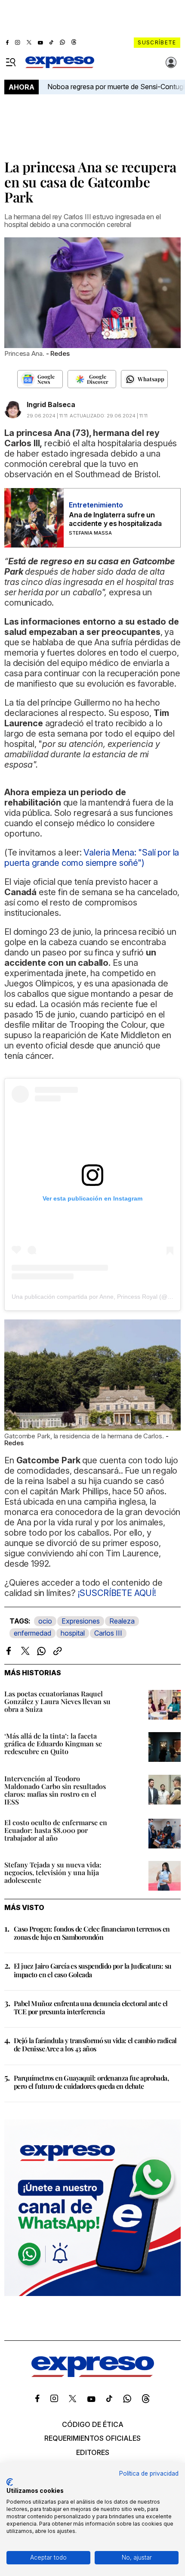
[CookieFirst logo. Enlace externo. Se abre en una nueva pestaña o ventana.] (10, 2482)
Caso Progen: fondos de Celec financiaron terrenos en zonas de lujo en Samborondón (92, 1933)
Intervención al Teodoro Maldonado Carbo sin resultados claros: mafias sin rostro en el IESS (55, 1790)
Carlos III (108, 1633)
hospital (73, 1633)
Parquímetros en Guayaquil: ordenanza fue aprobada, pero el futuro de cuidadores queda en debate (91, 2082)
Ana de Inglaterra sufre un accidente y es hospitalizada (115, 519)
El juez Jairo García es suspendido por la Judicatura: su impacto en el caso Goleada (92, 1970)
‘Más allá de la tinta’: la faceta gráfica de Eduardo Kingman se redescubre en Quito (53, 1744)
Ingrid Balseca (51, 404)
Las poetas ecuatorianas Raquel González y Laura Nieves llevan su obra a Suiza (57, 1701)
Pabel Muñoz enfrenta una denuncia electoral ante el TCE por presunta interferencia (91, 2007)
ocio (45, 1621)
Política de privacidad (149, 2473)
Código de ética (93, 2424)
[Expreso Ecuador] (93, 2374)
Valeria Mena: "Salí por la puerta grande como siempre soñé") (92, 858)
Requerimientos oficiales (92, 2438)
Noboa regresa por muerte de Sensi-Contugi (116, 87)
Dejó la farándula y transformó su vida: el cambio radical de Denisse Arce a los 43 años (95, 2044)
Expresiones (81, 1621)
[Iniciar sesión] (171, 62)
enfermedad (32, 1633)
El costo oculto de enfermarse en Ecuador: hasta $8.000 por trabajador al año (56, 1830)
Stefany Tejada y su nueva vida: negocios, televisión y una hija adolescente (53, 1872)
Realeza (122, 1621)
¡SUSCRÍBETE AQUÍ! (117, 1593)
